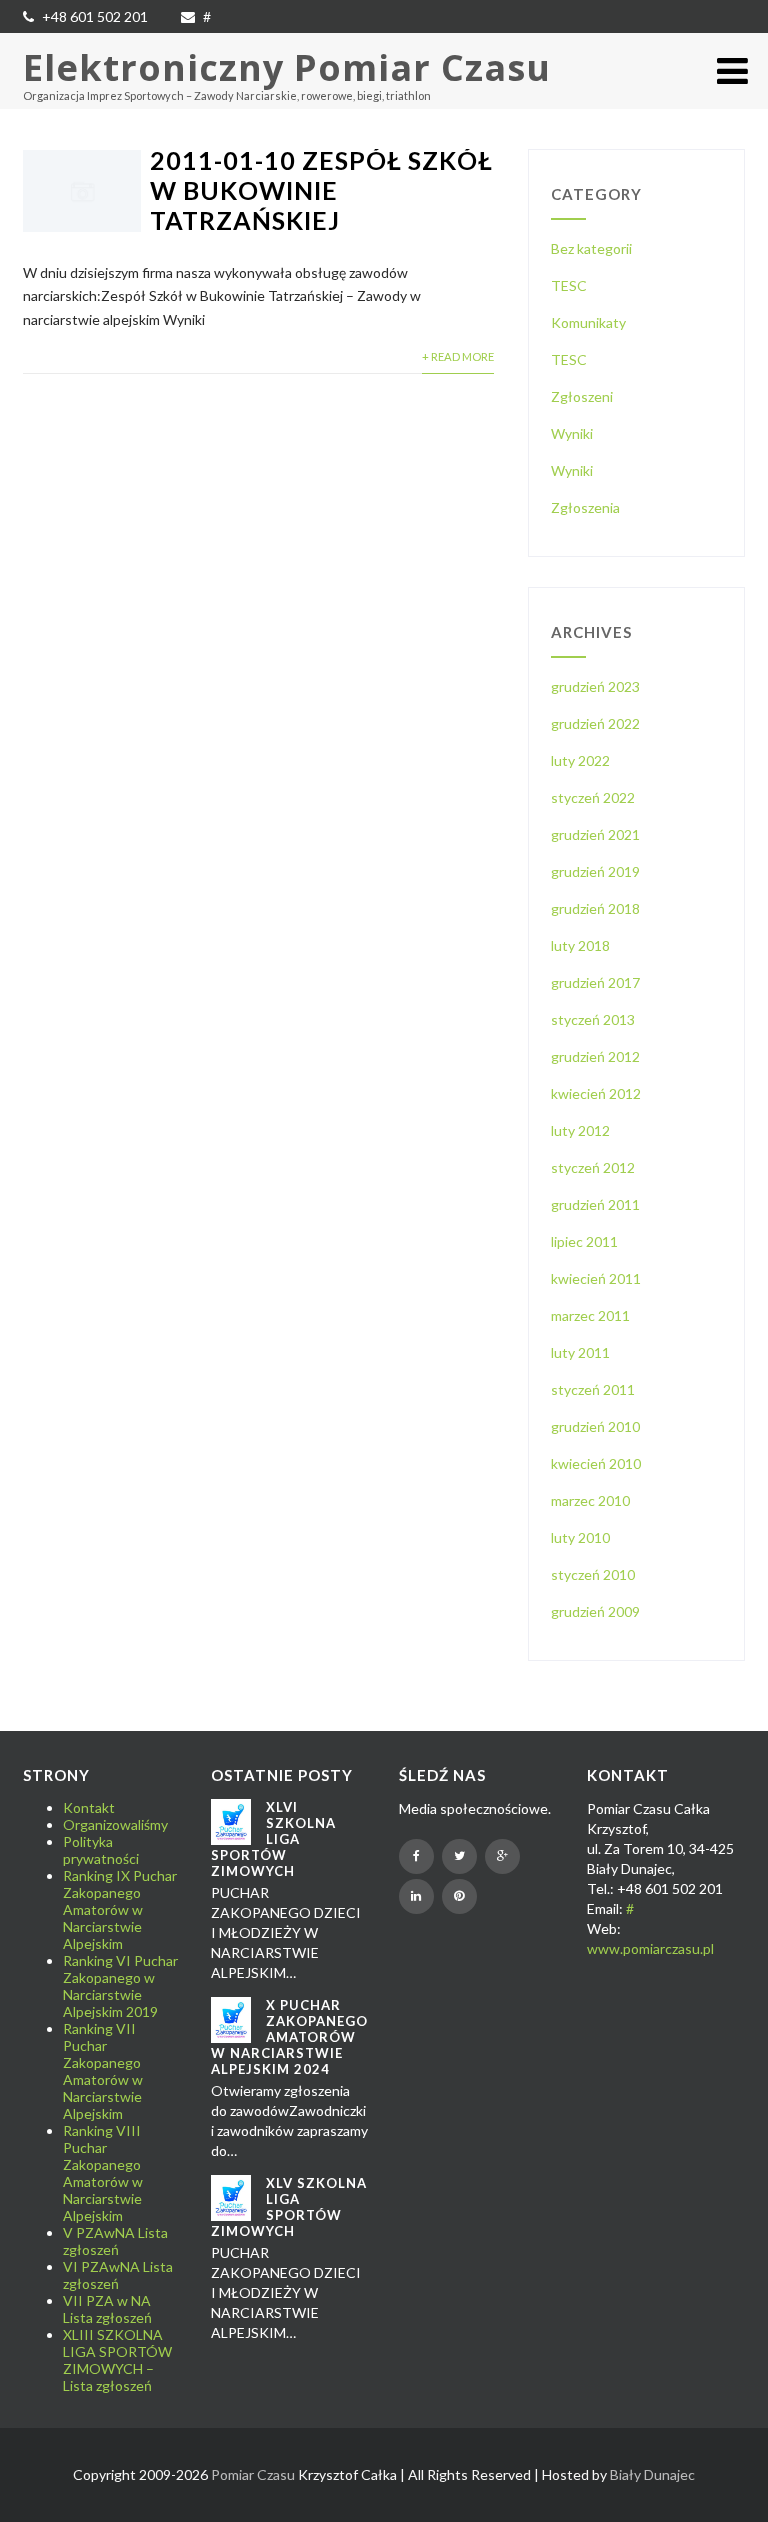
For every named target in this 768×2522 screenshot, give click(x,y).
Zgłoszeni (582, 396)
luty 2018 (580, 945)
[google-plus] (502, 1856)
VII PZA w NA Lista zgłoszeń (107, 2309)
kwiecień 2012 (596, 1093)
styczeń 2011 (593, 1389)
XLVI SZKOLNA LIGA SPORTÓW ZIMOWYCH (273, 1839)
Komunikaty (588, 322)
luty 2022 (580, 760)
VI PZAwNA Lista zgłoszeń (118, 2275)
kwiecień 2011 (596, 1278)
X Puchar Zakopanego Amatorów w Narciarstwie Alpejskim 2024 (289, 2037)
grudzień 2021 (595, 834)
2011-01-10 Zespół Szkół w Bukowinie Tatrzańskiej (321, 190)
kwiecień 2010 (596, 1463)
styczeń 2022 (593, 797)
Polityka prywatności (101, 1850)
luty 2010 (580, 1537)
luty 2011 (580, 1352)
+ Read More (458, 356)
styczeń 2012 (593, 1167)
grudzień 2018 (595, 908)
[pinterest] (459, 1896)
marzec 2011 (590, 1315)
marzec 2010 (590, 1500)
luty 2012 (580, 1130)
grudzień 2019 (595, 871)
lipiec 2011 (584, 1241)
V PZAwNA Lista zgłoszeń (115, 2241)
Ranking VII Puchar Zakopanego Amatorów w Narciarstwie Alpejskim (103, 2071)
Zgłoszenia (585, 507)
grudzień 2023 (595, 686)
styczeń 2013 (593, 1019)
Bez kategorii (591, 248)
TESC (569, 285)
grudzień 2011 (595, 1204)
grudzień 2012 (595, 1056)
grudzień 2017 (595, 982)
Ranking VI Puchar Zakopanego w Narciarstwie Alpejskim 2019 (120, 1986)
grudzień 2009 (595, 1611)
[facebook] (416, 1856)
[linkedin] (416, 1896)
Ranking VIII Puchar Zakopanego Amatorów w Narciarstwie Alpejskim (103, 2173)
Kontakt (89, 1807)
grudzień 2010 (595, 1426)
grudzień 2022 (595, 723)
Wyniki (572, 433)
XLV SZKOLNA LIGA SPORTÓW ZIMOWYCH (289, 2207)
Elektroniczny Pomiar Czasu (287, 67)
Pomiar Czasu (253, 2474)
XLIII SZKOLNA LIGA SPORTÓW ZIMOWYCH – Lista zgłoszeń (117, 2360)
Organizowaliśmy (115, 1824)
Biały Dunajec (652, 2474)
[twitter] (459, 1856)
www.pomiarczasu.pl (650, 1948)
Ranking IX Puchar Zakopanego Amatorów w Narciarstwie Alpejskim (120, 1909)
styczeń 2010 (593, 1574)
